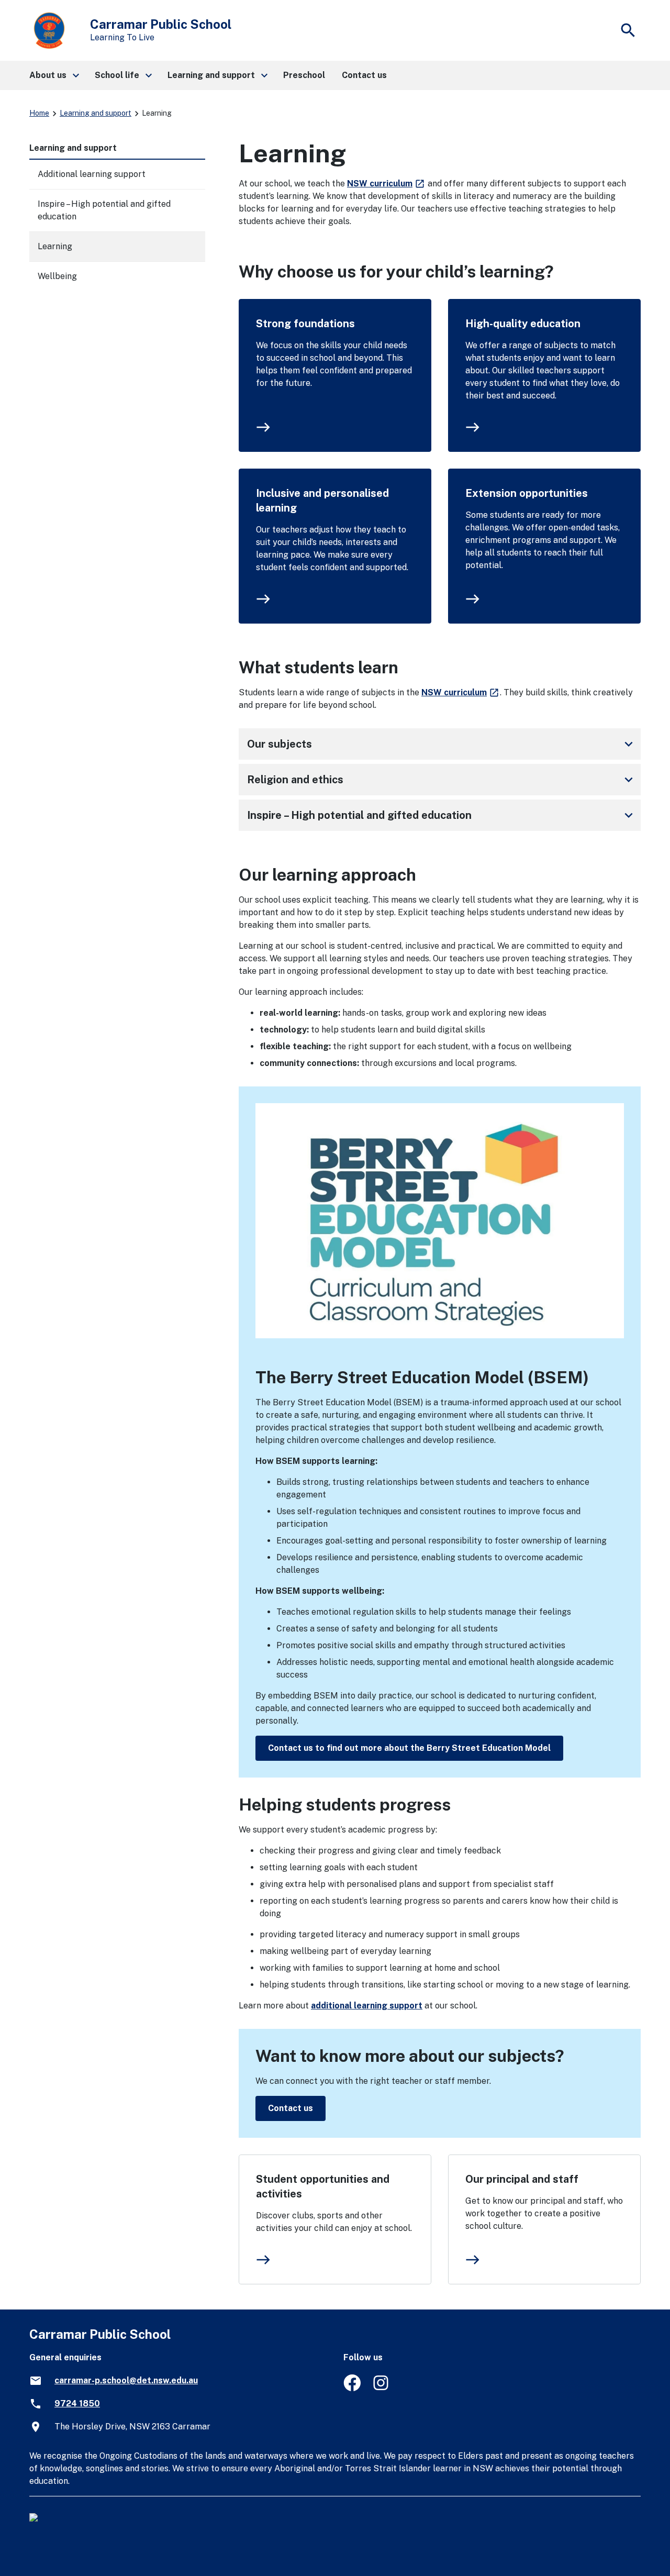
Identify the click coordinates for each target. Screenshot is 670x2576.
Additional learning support (92, 174)
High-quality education (523, 324)
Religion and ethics (442, 780)
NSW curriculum (386, 184)
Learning (55, 246)
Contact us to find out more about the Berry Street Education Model (409, 1748)
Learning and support (96, 113)
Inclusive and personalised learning (322, 501)
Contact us (291, 2108)
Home (39, 113)
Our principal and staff (522, 2179)
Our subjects (442, 744)
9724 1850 (77, 2403)
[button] (54, 75)
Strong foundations (305, 324)
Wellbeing (57, 276)
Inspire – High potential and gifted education (442, 815)
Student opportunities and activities (323, 2186)
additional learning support (367, 2006)
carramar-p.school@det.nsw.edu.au (126, 2380)
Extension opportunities (527, 493)
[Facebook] (352, 2388)
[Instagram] (382, 2388)
